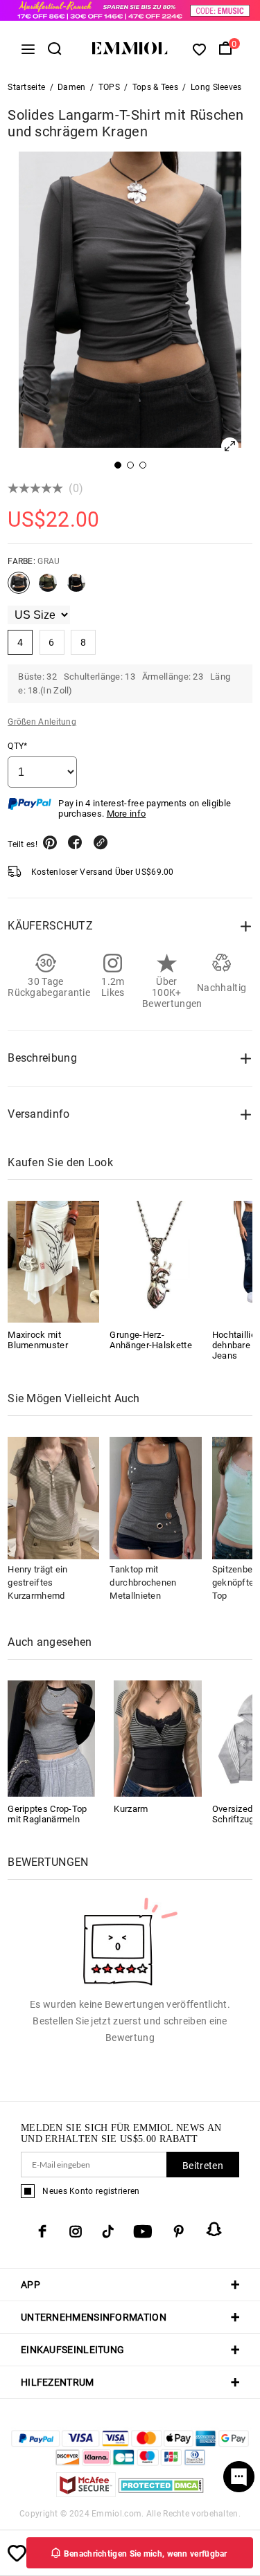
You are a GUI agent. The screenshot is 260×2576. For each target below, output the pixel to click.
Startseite (26, 87)
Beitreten (203, 2166)
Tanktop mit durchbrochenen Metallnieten (143, 1582)
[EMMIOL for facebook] (42, 2231)
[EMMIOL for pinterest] (179, 2231)
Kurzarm (131, 1809)
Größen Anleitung (42, 722)
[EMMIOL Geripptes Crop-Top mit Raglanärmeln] (51, 1738)
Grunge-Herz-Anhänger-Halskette (150, 1340)
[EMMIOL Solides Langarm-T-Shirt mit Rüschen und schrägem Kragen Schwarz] (76, 588)
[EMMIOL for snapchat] (214, 2229)
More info (127, 814)
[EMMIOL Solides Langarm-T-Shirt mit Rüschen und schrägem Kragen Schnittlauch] (48, 588)
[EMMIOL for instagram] (76, 2231)
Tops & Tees (155, 87)
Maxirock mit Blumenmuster (38, 1340)
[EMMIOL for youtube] (143, 2231)
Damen (72, 87)
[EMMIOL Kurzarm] (157, 1738)
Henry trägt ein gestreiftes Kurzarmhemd (38, 1582)
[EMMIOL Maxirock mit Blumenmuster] (53, 1262)
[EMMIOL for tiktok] (108, 2231)
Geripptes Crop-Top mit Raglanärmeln (47, 1814)
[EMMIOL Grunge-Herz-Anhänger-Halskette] (155, 1262)
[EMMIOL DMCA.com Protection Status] (161, 2493)
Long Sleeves (216, 87)
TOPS (109, 87)
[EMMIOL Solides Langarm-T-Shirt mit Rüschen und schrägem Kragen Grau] (19, 588)
